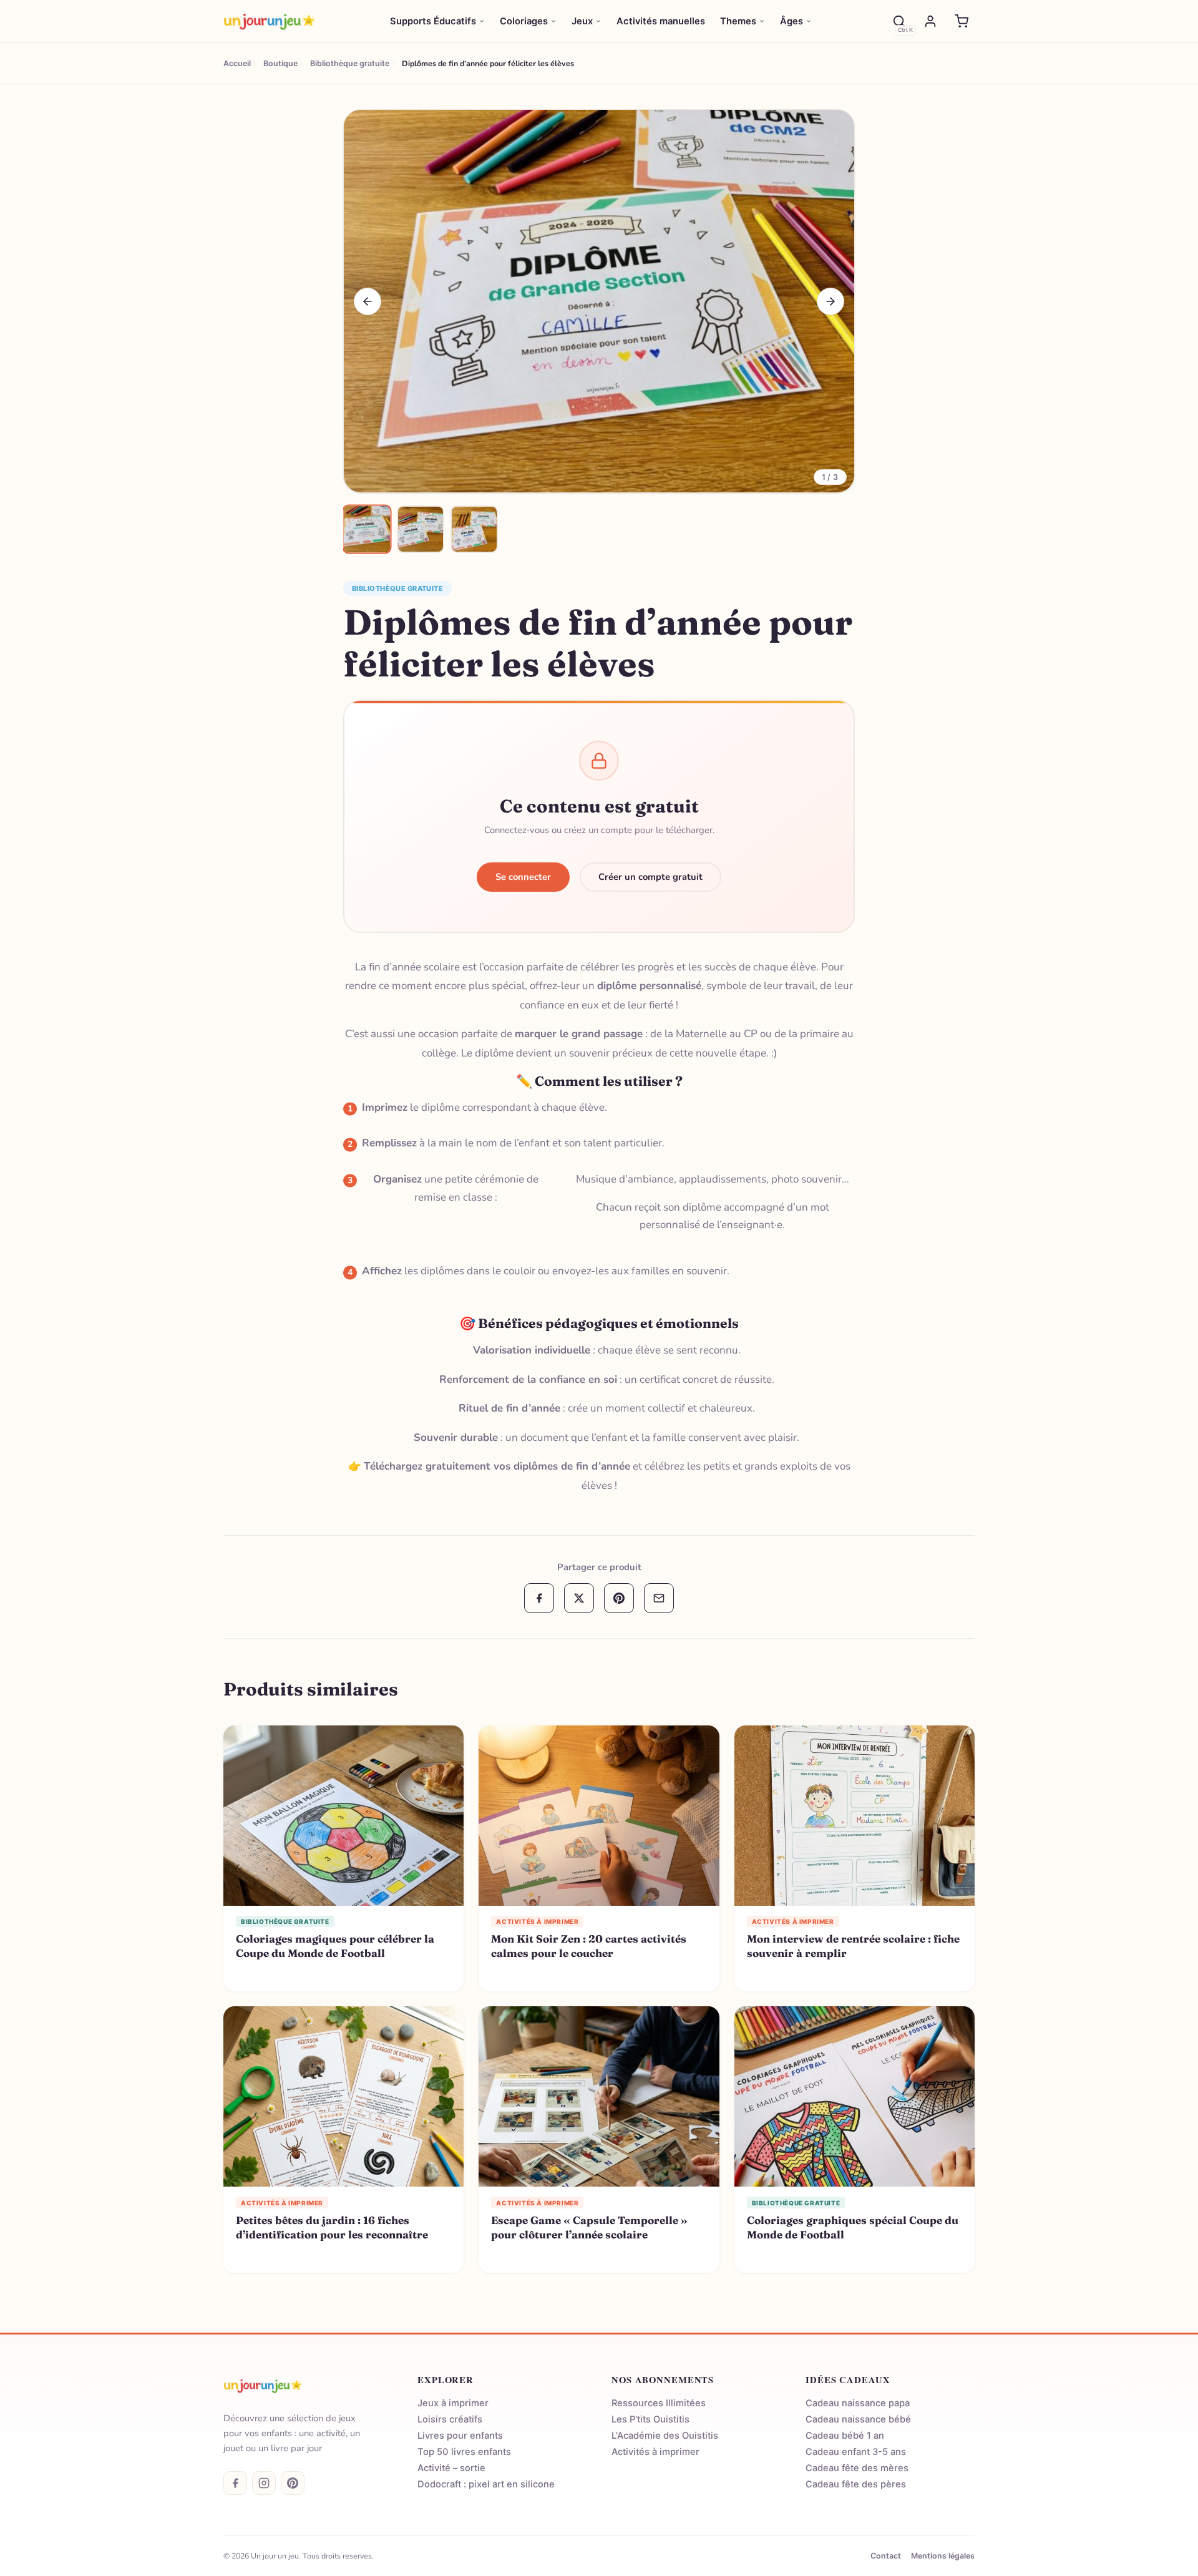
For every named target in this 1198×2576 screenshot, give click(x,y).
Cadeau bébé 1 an (845, 2436)
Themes (738, 21)
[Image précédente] (368, 301)
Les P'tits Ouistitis (650, 2419)
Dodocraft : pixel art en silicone (486, 2484)
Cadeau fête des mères (857, 2468)
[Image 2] (421, 529)
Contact (886, 2556)
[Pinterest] (293, 2483)
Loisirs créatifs (450, 2419)
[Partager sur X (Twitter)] (579, 1598)
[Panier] (962, 21)
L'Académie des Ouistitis (665, 2436)
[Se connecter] (930, 21)
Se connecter (523, 877)
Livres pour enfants (460, 2436)
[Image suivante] (830, 301)
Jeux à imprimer (453, 2403)
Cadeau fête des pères (856, 2484)
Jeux (582, 21)
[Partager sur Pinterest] (619, 1598)
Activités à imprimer (655, 2452)
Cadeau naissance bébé (858, 2419)
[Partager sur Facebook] (539, 1598)
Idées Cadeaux (848, 2380)
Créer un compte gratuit (650, 877)
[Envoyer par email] (659, 1598)
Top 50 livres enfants (464, 2452)
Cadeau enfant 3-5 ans (856, 2452)
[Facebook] (235, 2483)
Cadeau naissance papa (858, 2403)
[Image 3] (474, 529)
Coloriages (524, 21)
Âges (791, 21)
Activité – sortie (451, 2468)
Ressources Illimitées (659, 2403)
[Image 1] (367, 529)
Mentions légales (943, 2556)
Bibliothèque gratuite (397, 588)
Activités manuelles (661, 21)
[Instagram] (264, 2483)
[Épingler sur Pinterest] (360, 126)
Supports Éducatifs (433, 21)
